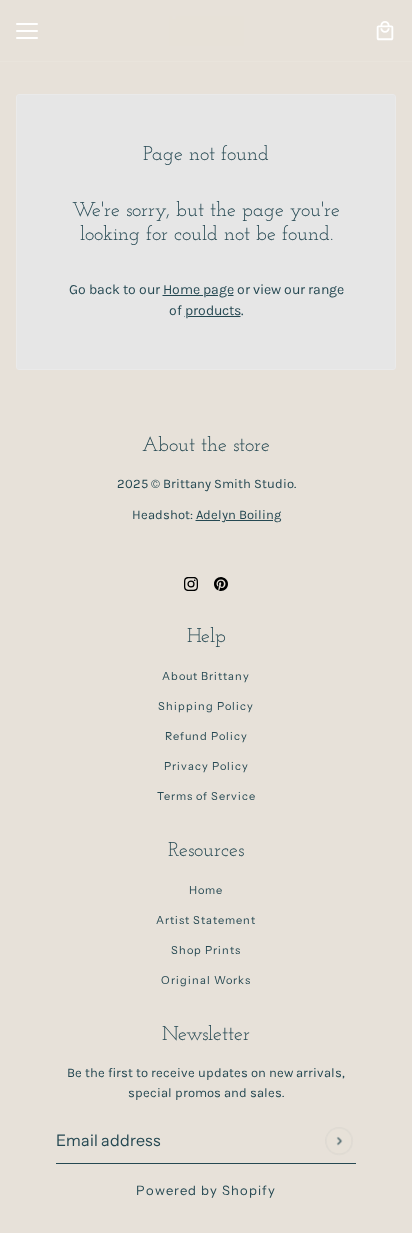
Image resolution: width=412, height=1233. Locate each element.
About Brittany (206, 676)
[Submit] (338, 1140)
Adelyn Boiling (238, 514)
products (213, 310)
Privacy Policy (206, 766)
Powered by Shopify (206, 1190)
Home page (198, 289)
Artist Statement (206, 920)
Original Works (206, 980)
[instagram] (191, 582)
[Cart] (385, 31)
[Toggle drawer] (27, 31)
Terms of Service (206, 796)
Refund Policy (206, 736)
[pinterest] (221, 582)
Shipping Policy (206, 706)
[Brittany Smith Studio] (206, 31)
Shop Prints (206, 950)
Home (206, 890)
